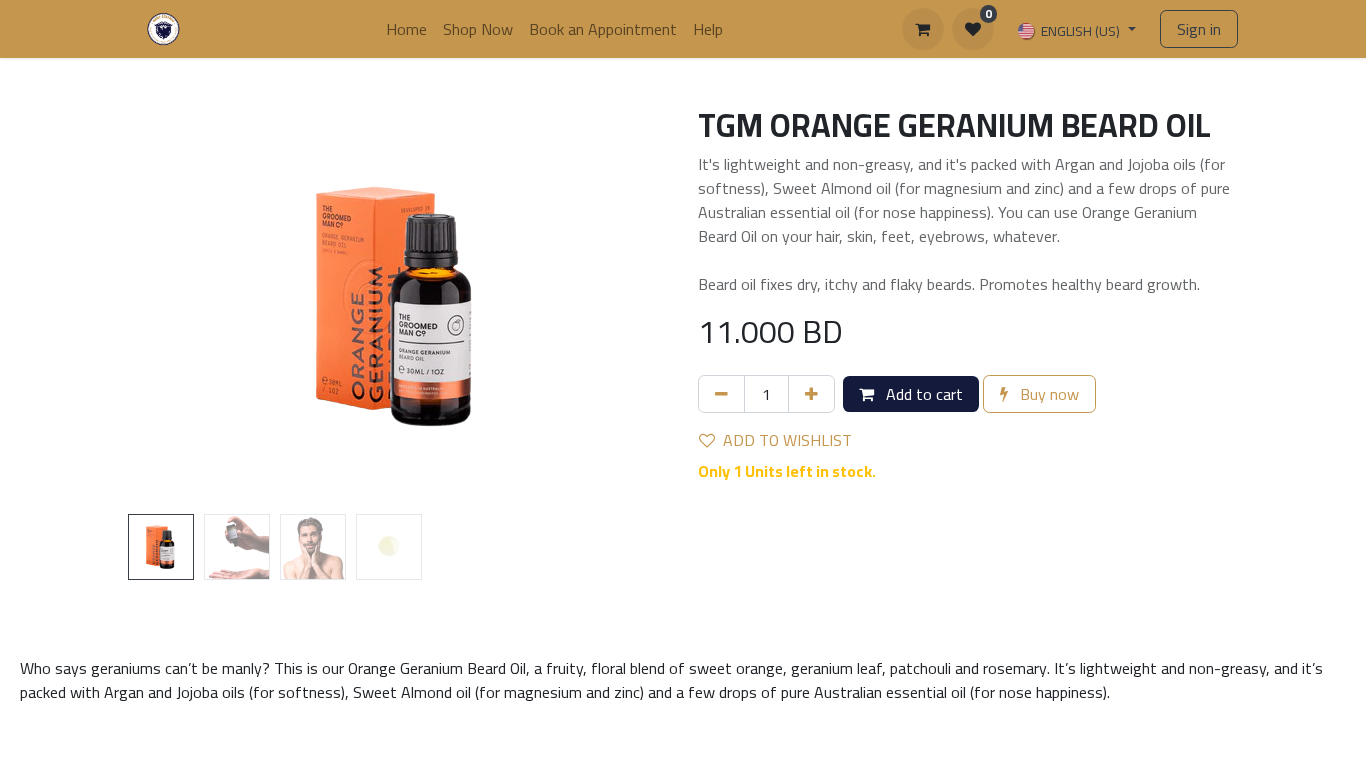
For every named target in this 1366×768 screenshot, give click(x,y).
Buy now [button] (1047, 394)
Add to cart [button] (922, 394)
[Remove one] (721, 394)
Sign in (1199, 29)
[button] (168, 306)
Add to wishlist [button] (787, 440)
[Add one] (811, 394)
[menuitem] (406, 29)
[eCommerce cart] (923, 29)
